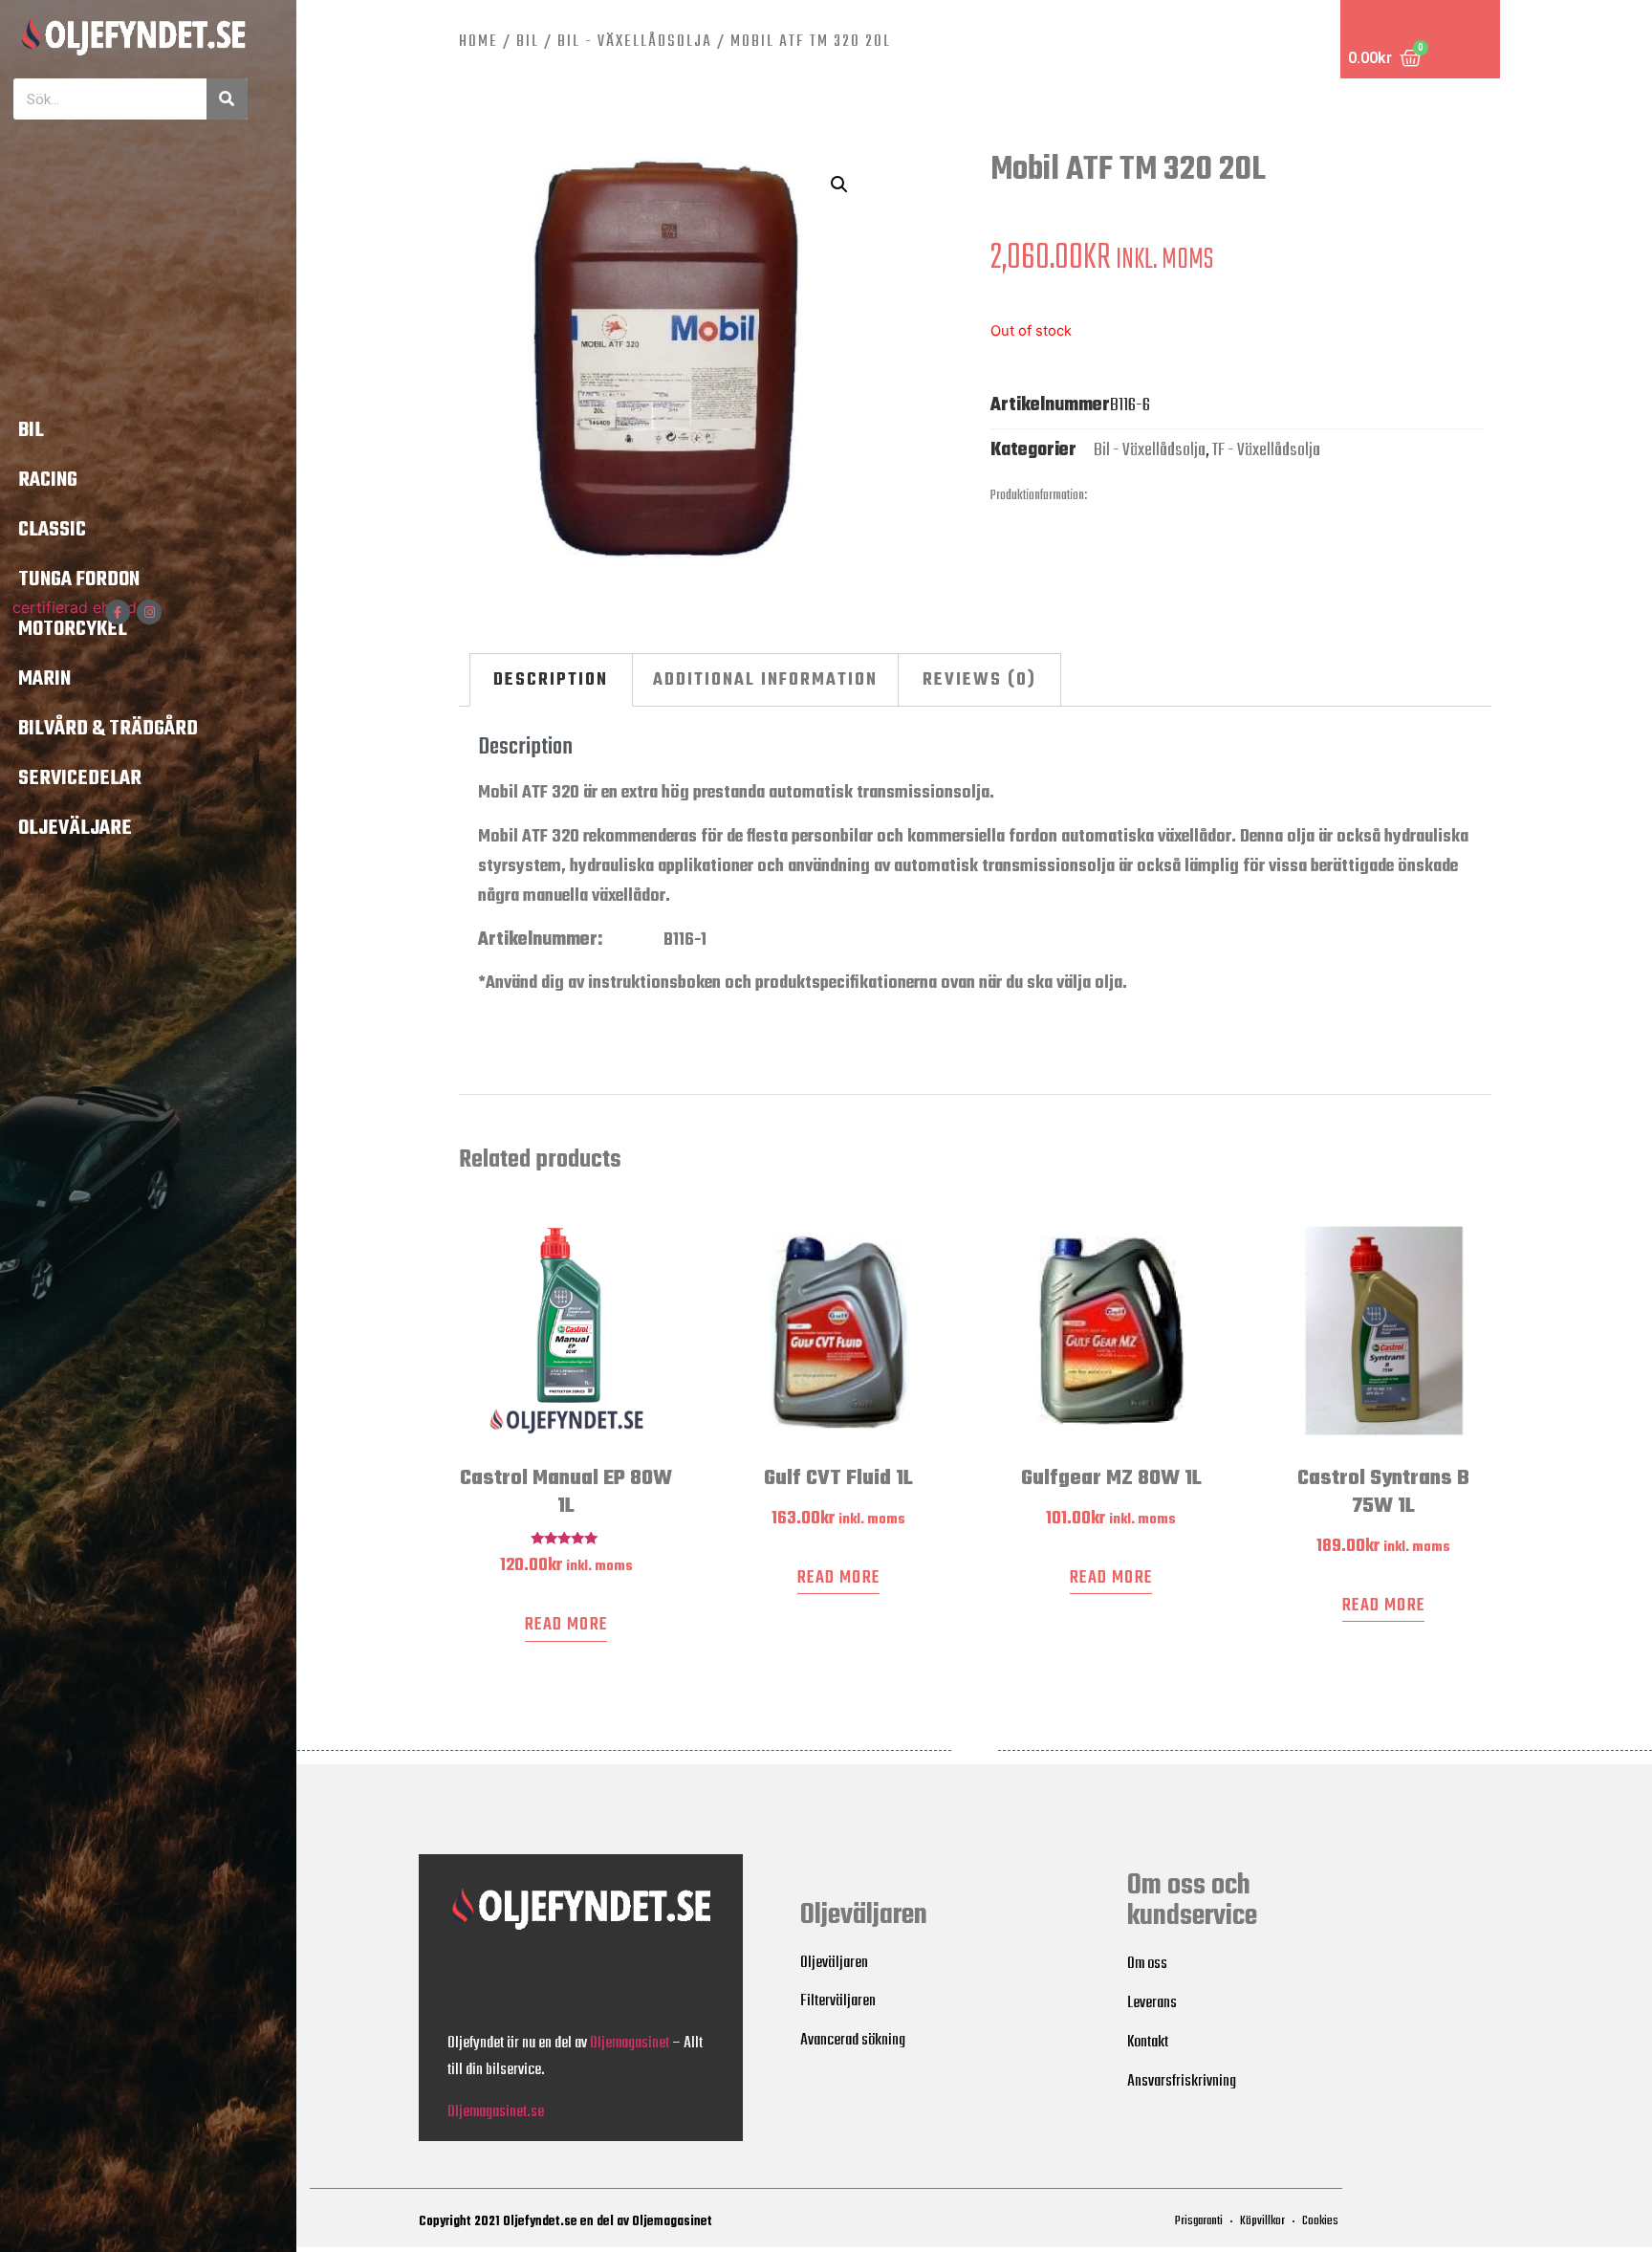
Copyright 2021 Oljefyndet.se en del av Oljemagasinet (565, 2222)
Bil (31, 430)
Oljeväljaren (864, 1915)
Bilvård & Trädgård (108, 729)
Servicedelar (80, 778)
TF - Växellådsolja (1266, 450)
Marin (44, 679)
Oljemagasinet (630, 2043)
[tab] (552, 680)
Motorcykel (73, 629)
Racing (48, 480)
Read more (566, 1625)
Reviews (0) (979, 680)
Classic (52, 530)
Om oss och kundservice (1192, 1901)
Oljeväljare (75, 828)
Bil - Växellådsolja (635, 42)
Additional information (765, 680)
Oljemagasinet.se (496, 2112)
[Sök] (227, 99)
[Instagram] (149, 612)
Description (551, 680)
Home (478, 42)
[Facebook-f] (118, 612)
